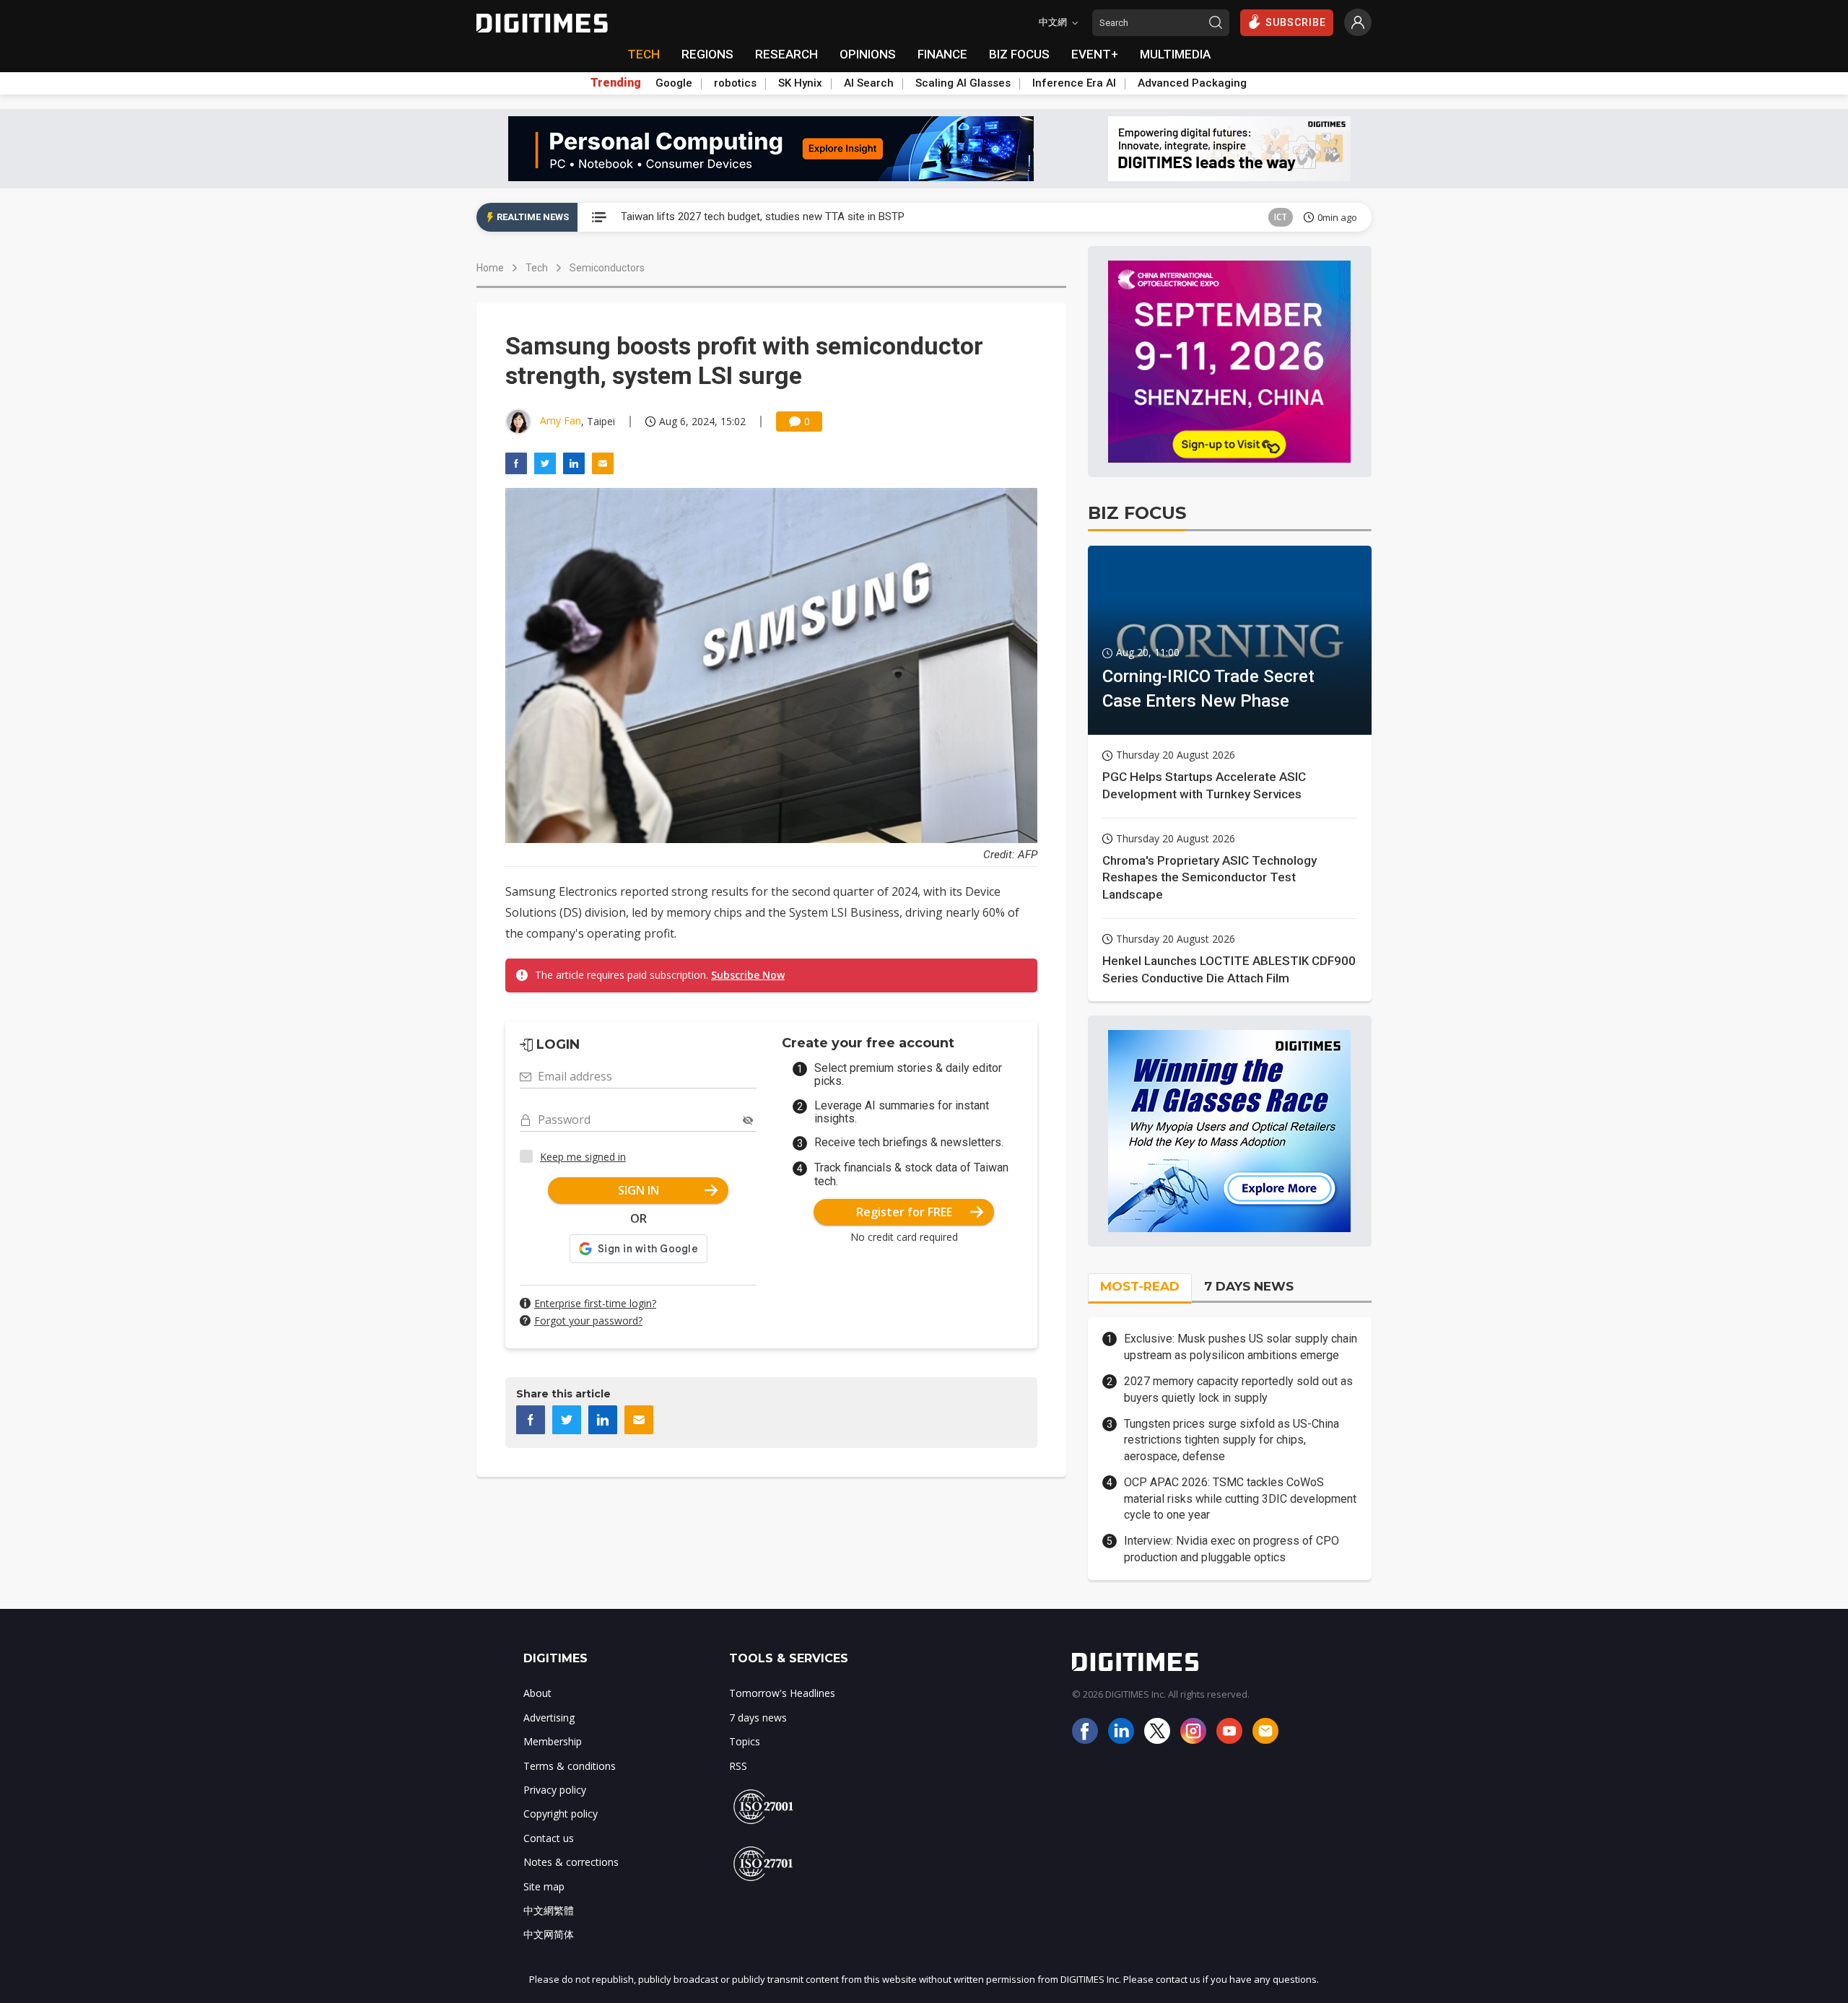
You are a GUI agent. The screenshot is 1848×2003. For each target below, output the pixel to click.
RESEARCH (786, 54)
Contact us (549, 1838)
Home (490, 268)
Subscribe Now (748, 975)
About (537, 1693)
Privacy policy (555, 1790)
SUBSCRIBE (1296, 22)
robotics (735, 83)
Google (674, 83)
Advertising (549, 1718)
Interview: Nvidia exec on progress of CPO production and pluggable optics (1232, 1549)
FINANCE (942, 54)
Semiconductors (607, 268)
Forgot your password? (588, 1321)
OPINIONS (868, 54)
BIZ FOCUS (1019, 54)
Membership (553, 1741)
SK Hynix (800, 83)
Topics (745, 1741)
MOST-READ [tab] (1140, 1286)
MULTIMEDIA (1175, 54)
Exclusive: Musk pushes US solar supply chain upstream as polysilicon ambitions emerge (1241, 1347)
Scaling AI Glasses (963, 83)
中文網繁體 (549, 1910)
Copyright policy (561, 1814)
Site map (544, 1886)
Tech (537, 268)
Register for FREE (904, 1212)
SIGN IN (638, 1190)
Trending (616, 83)
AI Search (869, 83)
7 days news (758, 1718)
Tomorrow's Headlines (782, 1693)
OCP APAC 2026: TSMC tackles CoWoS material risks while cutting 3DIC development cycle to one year (1240, 1498)
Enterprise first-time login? (595, 1303)
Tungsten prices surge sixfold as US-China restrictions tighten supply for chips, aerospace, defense (1232, 1440)
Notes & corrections (571, 1862)
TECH (644, 54)
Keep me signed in (583, 1157)
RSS (738, 1766)
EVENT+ (1095, 54)
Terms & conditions (570, 1766)
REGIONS (707, 54)
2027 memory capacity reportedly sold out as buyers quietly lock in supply (1238, 1389)
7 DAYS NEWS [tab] (1249, 1286)
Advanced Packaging (1192, 83)
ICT (1281, 217)
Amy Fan (561, 420)
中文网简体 (549, 1934)
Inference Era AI (1074, 83)
